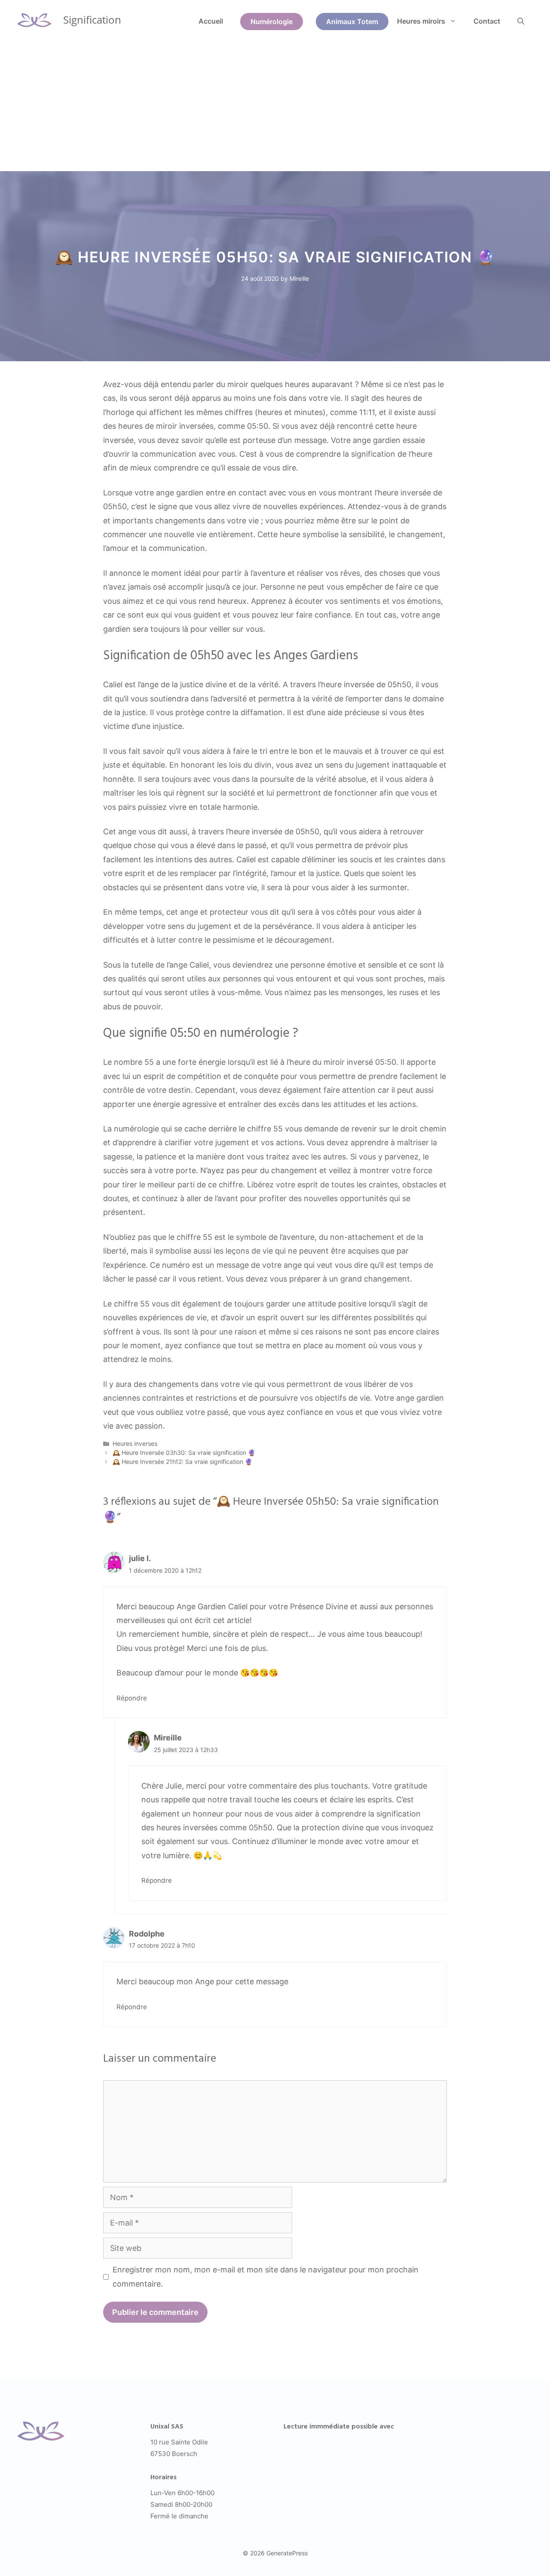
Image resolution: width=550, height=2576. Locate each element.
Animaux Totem (352, 22)
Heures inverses (135, 1443)
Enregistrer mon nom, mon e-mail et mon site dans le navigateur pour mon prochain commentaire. (266, 2276)
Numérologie (272, 22)
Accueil (211, 21)
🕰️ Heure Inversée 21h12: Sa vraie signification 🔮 (182, 1462)
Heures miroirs (421, 21)
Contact (487, 21)
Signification (92, 20)
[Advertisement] (275, 107)
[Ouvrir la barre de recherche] (521, 21)
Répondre (132, 1698)
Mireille (168, 1738)
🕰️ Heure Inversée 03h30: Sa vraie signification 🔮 (184, 1452)
